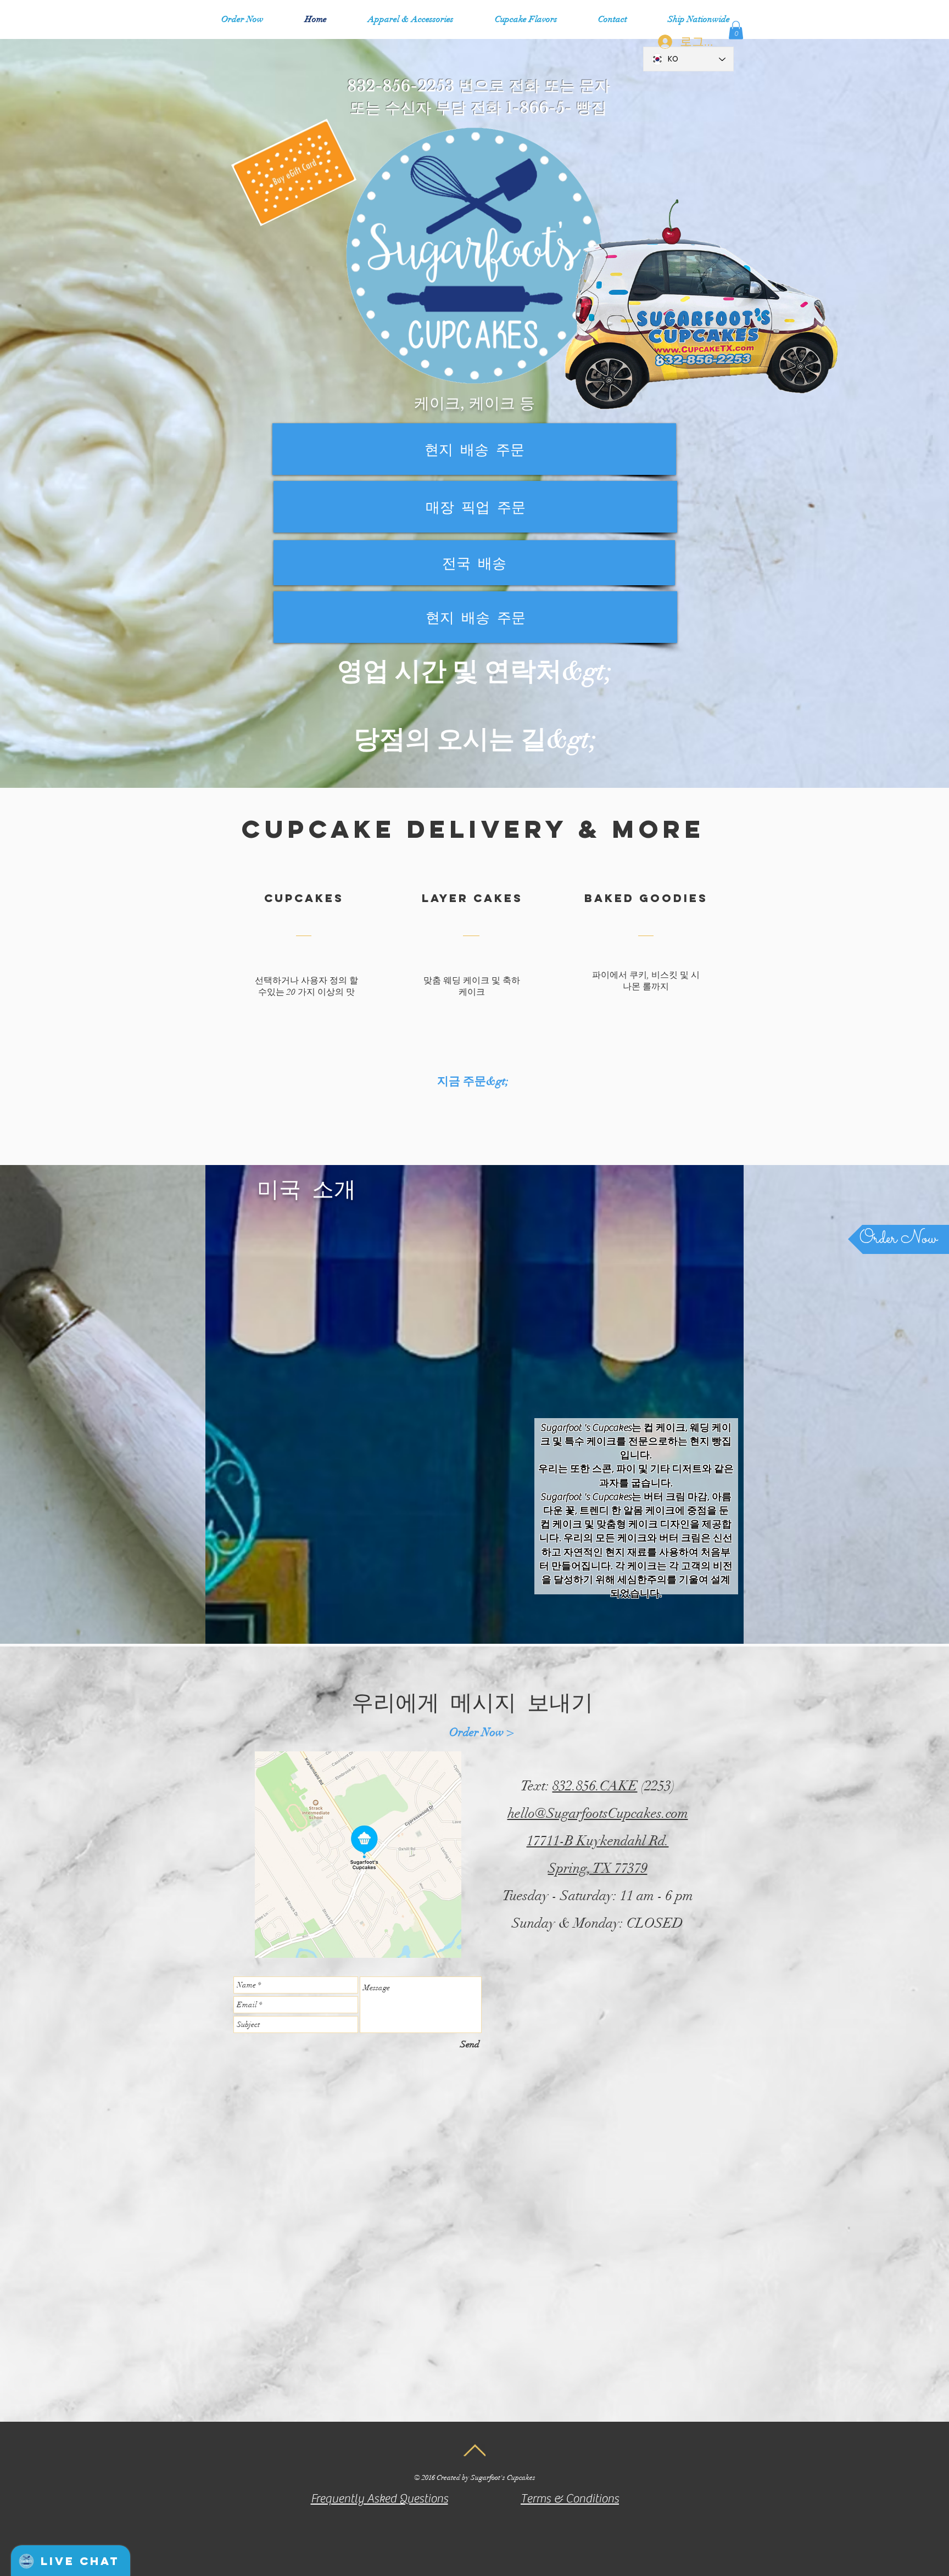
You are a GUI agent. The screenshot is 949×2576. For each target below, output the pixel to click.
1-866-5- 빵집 (556, 108)
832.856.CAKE (595, 1786)
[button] (411, 19)
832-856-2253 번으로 (426, 86)
